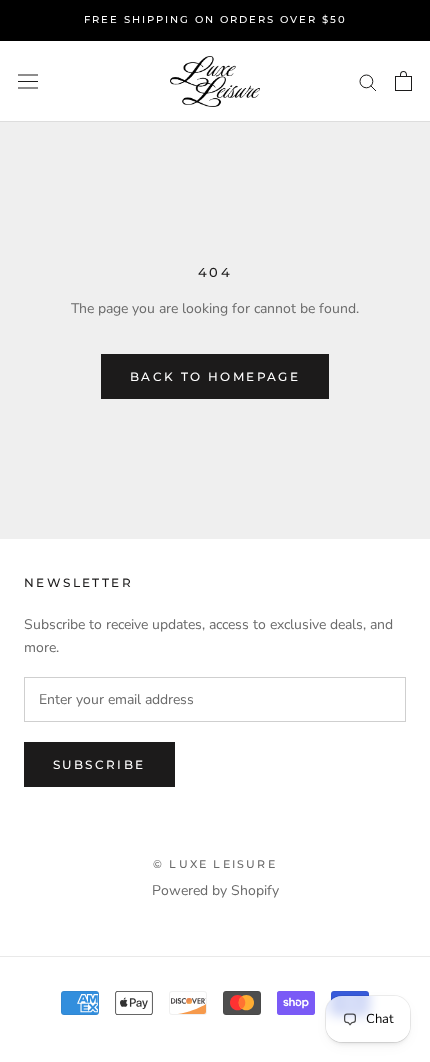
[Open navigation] (28, 81)
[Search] (368, 81)
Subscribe (99, 764)
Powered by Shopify (215, 890)
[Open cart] (403, 81)
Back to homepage (215, 376)
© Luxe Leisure (215, 864)
